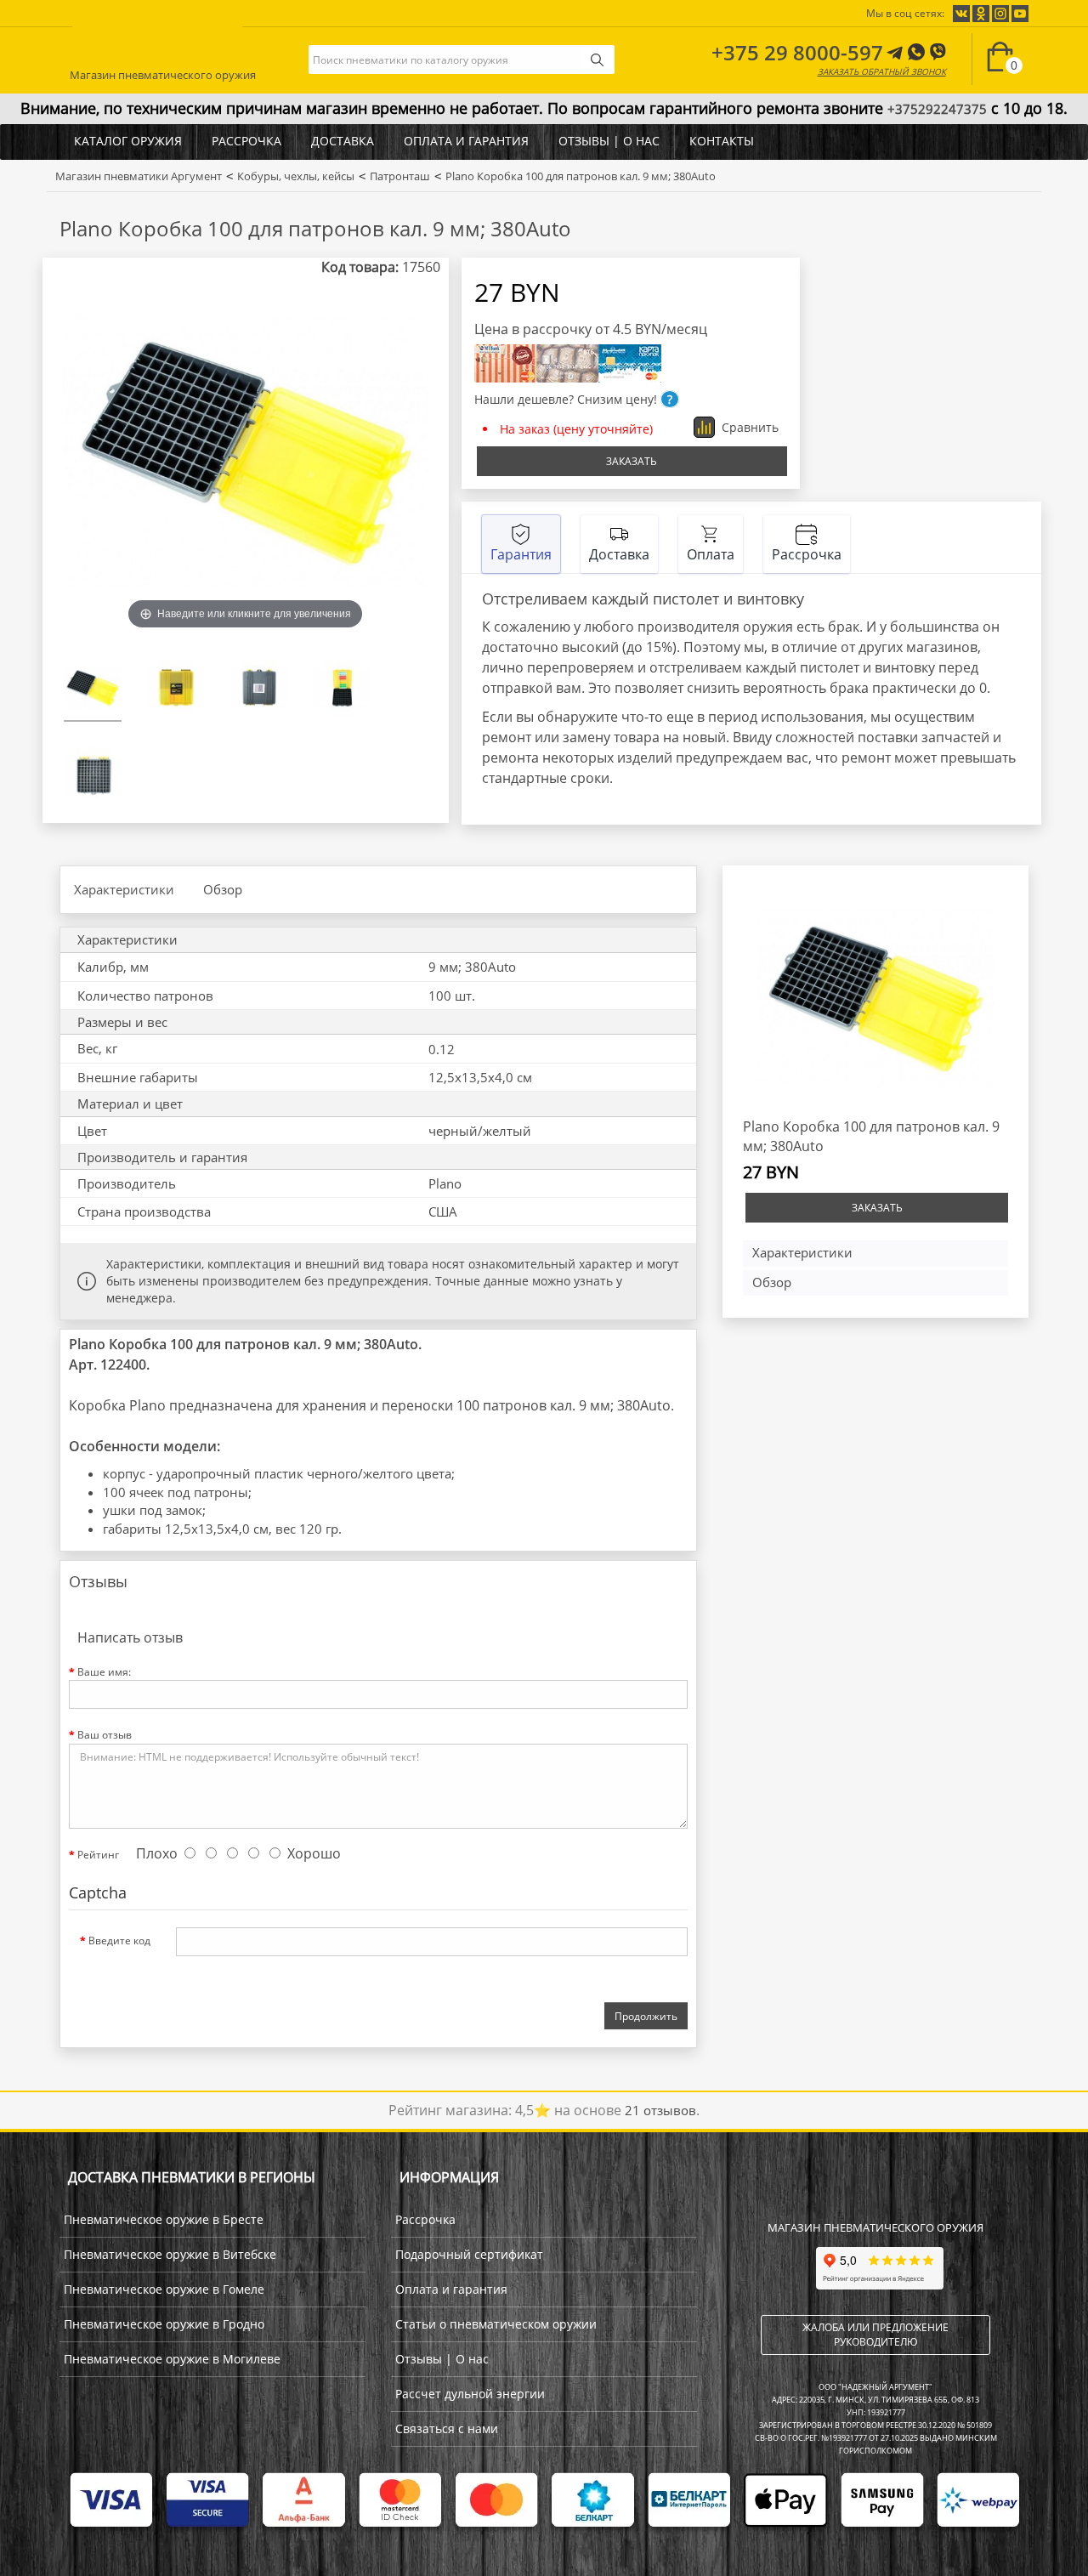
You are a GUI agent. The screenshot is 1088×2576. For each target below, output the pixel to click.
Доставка (343, 141)
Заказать (632, 461)
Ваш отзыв (105, 1735)
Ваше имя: (104, 1672)
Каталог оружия (128, 141)
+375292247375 (937, 109)
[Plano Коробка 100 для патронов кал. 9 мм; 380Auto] (93, 690)
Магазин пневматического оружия (163, 72)
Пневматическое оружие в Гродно (164, 2324)
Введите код (119, 1941)
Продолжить (646, 2016)
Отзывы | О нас (609, 141)
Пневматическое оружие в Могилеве (172, 2359)
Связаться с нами (447, 2428)
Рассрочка (246, 141)
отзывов (660, 2110)
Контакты (722, 141)
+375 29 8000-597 (797, 52)
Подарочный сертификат (469, 2254)
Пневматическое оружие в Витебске (170, 2254)
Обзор (223, 889)
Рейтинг (98, 1855)
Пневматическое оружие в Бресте (164, 2219)
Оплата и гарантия (466, 141)
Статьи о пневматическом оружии (496, 2324)
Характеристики (124, 889)
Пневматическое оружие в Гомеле (164, 2289)
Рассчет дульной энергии (470, 2394)
